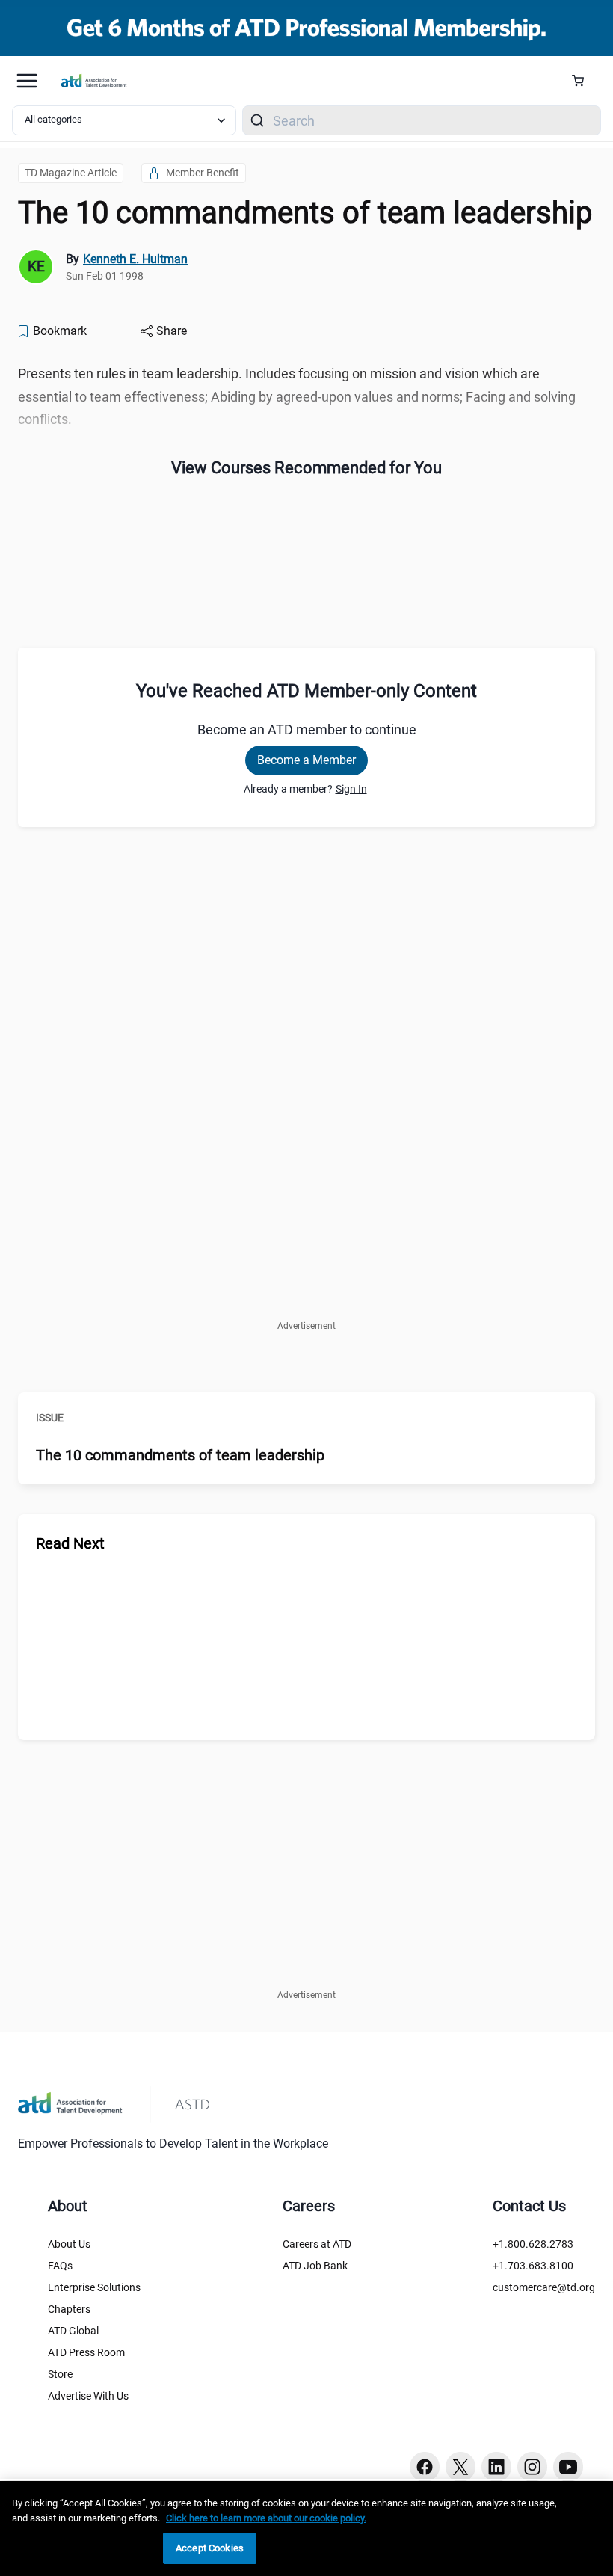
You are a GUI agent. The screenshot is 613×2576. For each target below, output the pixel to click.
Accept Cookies (210, 2548)
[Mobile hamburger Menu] (27, 81)
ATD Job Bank (315, 2266)
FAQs (60, 2266)
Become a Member (306, 760)
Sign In (351, 789)
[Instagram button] (532, 2467)
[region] (306, 2529)
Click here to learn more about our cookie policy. (266, 2518)
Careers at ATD (317, 2244)
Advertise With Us (88, 2396)
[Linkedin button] (496, 2467)
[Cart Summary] (583, 81)
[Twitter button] (460, 2467)
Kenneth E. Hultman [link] (135, 259)
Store (60, 2374)
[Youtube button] (568, 2467)
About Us (69, 2244)
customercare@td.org (544, 2287)
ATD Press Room (86, 2352)
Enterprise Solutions (94, 2287)
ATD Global (73, 2331)
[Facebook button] (425, 2467)
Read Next (70, 1543)
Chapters (69, 2309)
